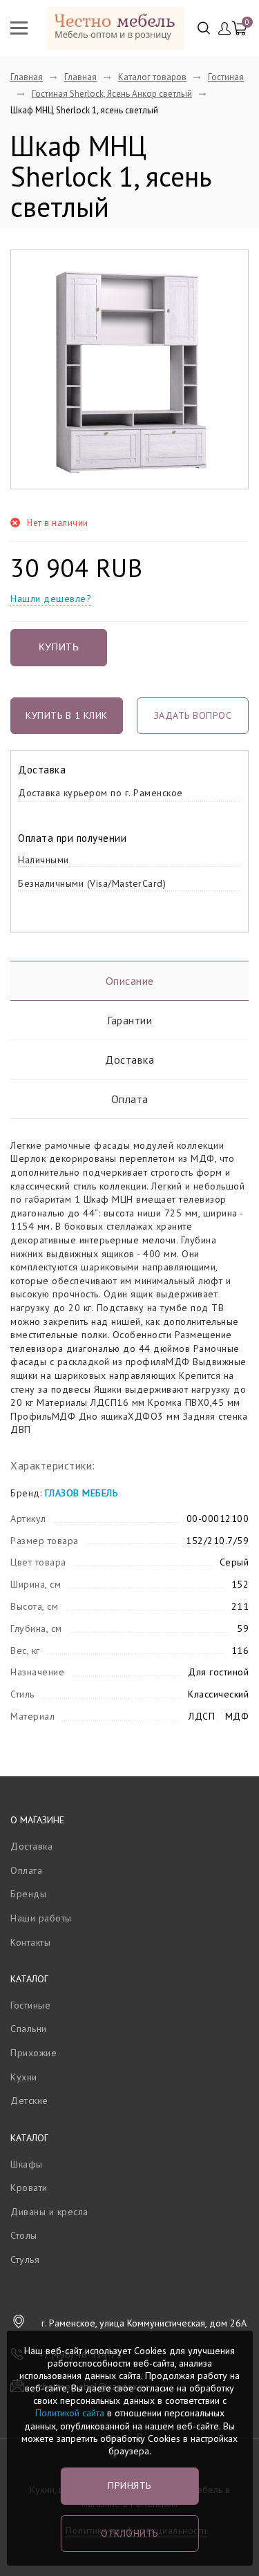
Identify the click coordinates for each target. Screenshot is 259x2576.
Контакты (30, 1942)
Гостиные (30, 2005)
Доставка (129, 1060)
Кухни (24, 2077)
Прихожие (33, 2053)
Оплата (130, 1099)
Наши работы (41, 1918)
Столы (24, 2235)
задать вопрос (193, 715)
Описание (130, 981)
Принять (129, 2485)
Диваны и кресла (49, 2212)
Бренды (28, 1894)
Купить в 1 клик (67, 715)
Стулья (25, 2259)
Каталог (29, 1979)
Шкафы (27, 2164)
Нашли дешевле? (51, 599)
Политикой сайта (70, 2413)
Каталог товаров (152, 77)
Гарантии (129, 1020)
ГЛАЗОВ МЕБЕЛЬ (81, 1493)
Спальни (29, 2029)
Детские (29, 2100)
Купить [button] (59, 647)
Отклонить (129, 2533)
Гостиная (226, 77)
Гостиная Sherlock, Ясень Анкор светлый (112, 94)
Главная (27, 77)
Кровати (29, 2188)
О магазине (37, 1820)
